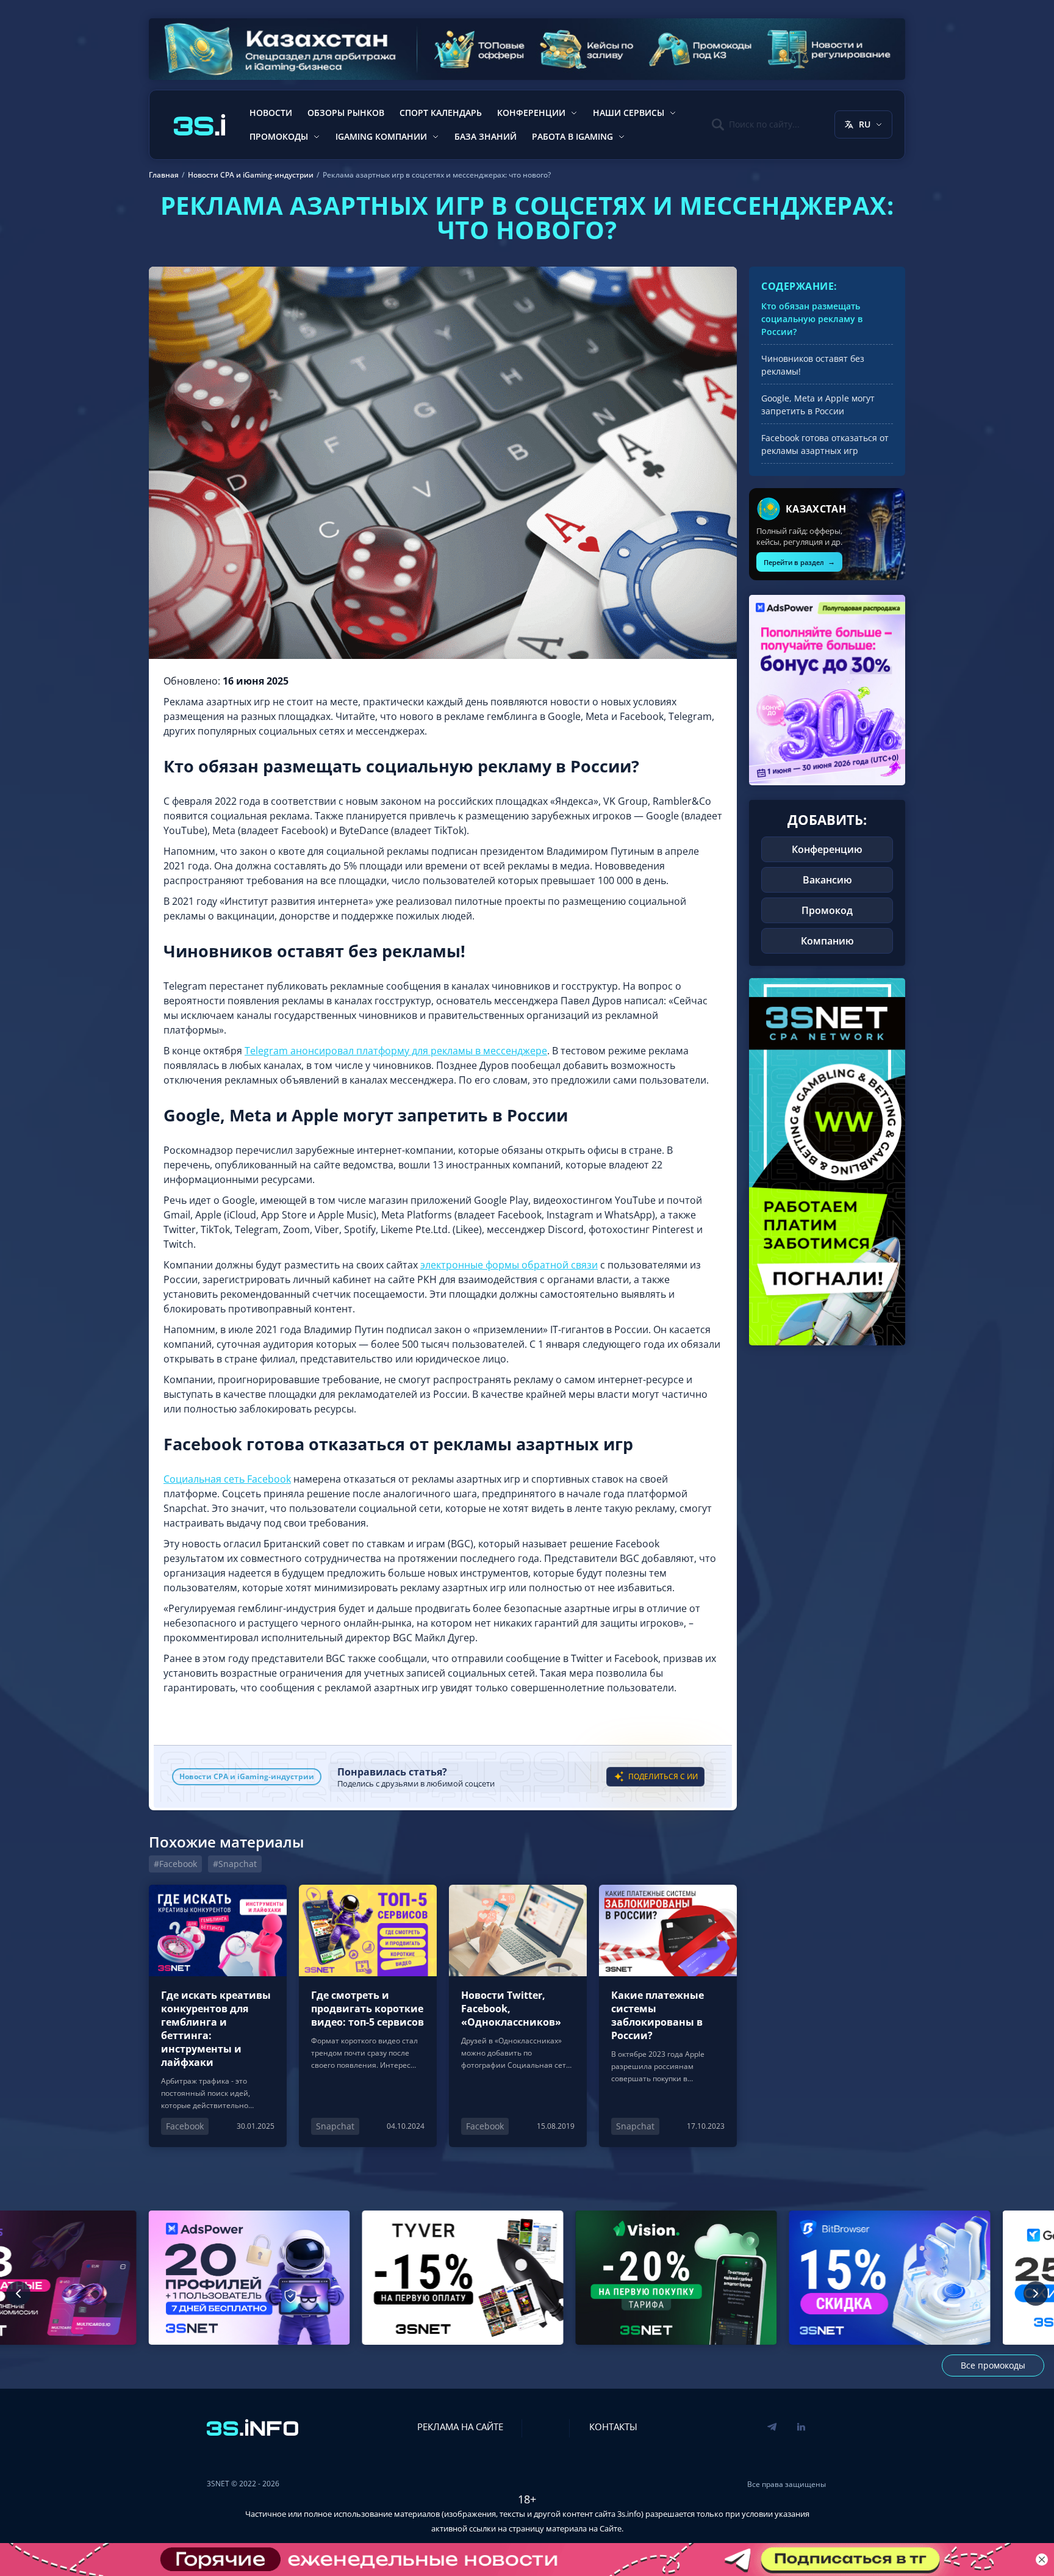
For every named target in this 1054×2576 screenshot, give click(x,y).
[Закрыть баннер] (1042, 2560)
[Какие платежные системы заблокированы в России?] (668, 2016)
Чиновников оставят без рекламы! (813, 365)
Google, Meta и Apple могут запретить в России (818, 405)
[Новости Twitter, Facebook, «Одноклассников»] (518, 2016)
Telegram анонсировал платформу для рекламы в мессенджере (396, 1051)
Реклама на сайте (460, 2427)
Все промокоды (993, 2365)
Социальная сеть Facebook (227, 1479)
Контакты (613, 2427)
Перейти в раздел (799, 562)
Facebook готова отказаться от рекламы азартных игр (825, 444)
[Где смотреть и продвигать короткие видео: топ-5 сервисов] (368, 2016)
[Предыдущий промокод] (18, 2294)
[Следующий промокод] (1036, 2294)
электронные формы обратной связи (509, 1265)
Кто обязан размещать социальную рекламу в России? (812, 319)
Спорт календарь (441, 113)
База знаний (486, 136)
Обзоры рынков (346, 113)
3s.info (629, 2514)
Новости (271, 113)
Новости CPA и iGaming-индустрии (247, 1776)
